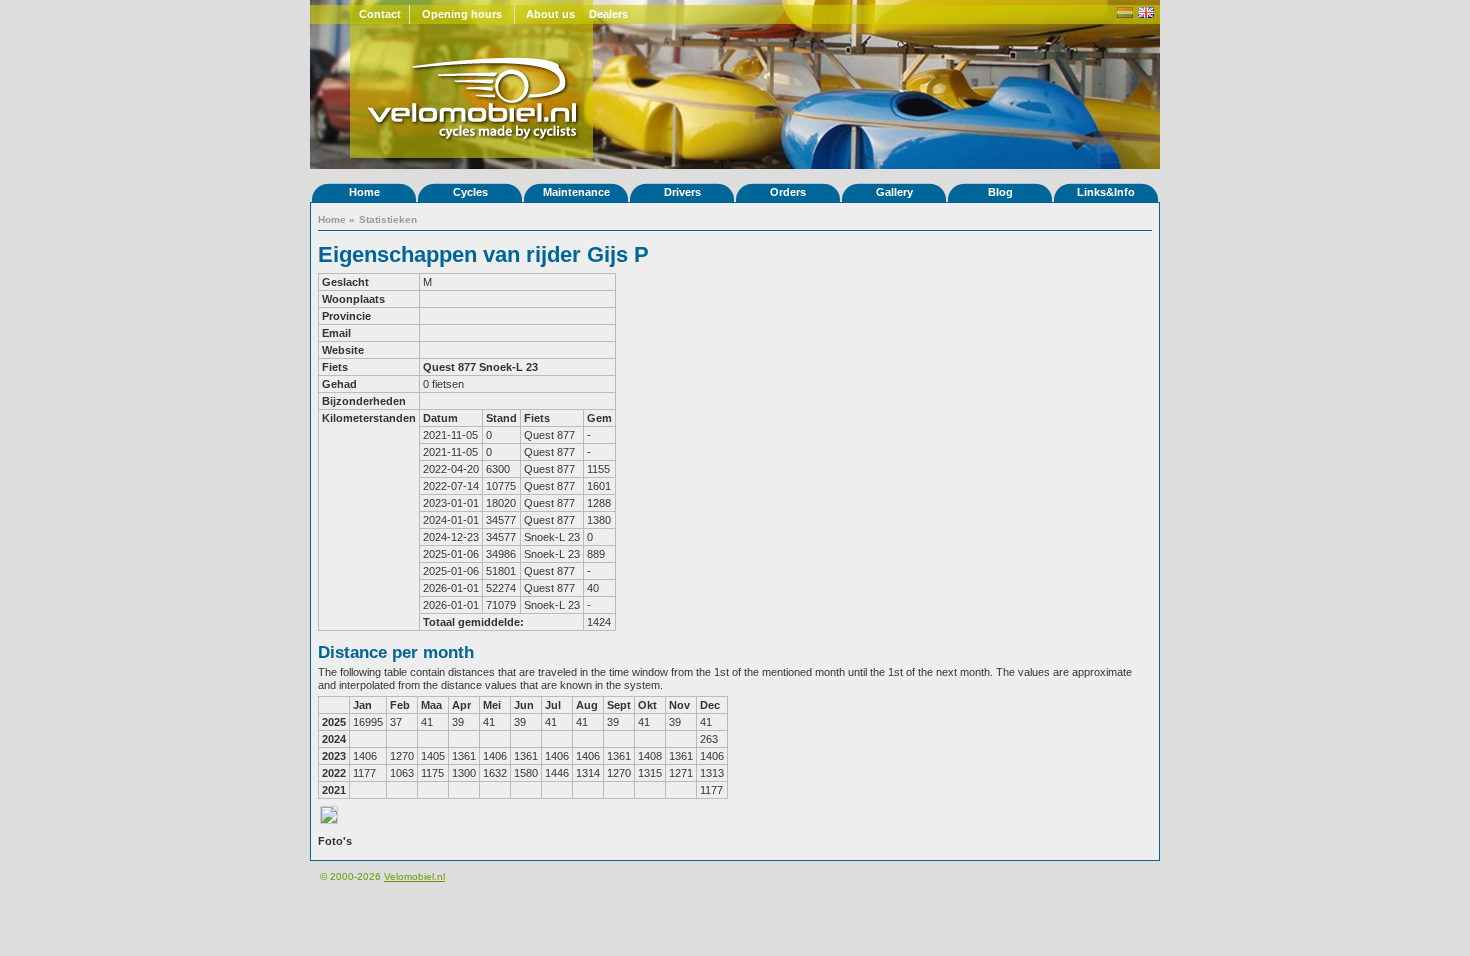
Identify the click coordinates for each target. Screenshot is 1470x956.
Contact (380, 14)
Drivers (682, 192)
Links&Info (1106, 192)
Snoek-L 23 (508, 367)
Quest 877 (449, 367)
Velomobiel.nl (414, 876)
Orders (788, 192)
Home (364, 192)
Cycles (470, 192)
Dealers (608, 14)
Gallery (894, 192)
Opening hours (462, 14)
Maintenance (576, 192)
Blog (1000, 192)
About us (550, 14)
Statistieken (388, 219)
